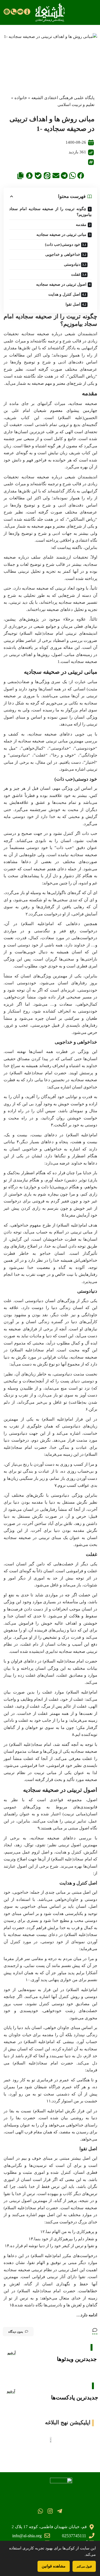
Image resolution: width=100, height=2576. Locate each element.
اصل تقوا (73, 304)
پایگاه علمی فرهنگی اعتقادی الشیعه (63, 98)
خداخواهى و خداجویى (63, 255)
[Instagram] (50, 2511)
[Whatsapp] (40, 2511)
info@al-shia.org (27, 2536)
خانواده (21, 98)
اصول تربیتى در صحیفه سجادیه (61, 284)
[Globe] (7, 12)
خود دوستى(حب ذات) (63, 245)
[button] (81, 175)
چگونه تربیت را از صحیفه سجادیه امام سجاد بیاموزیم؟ (50, 212)
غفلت (76, 274)
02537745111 (74, 2536)
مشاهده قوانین (54, 2566)
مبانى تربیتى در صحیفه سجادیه (61, 235)
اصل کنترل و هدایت (64, 294)
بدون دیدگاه (16, 2332)
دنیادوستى (72, 264)
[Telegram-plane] (60, 2511)
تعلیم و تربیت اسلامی (76, 105)
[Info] (27, 12)
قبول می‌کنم (84, 2566)
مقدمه (81, 225)
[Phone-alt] (14, 12)
